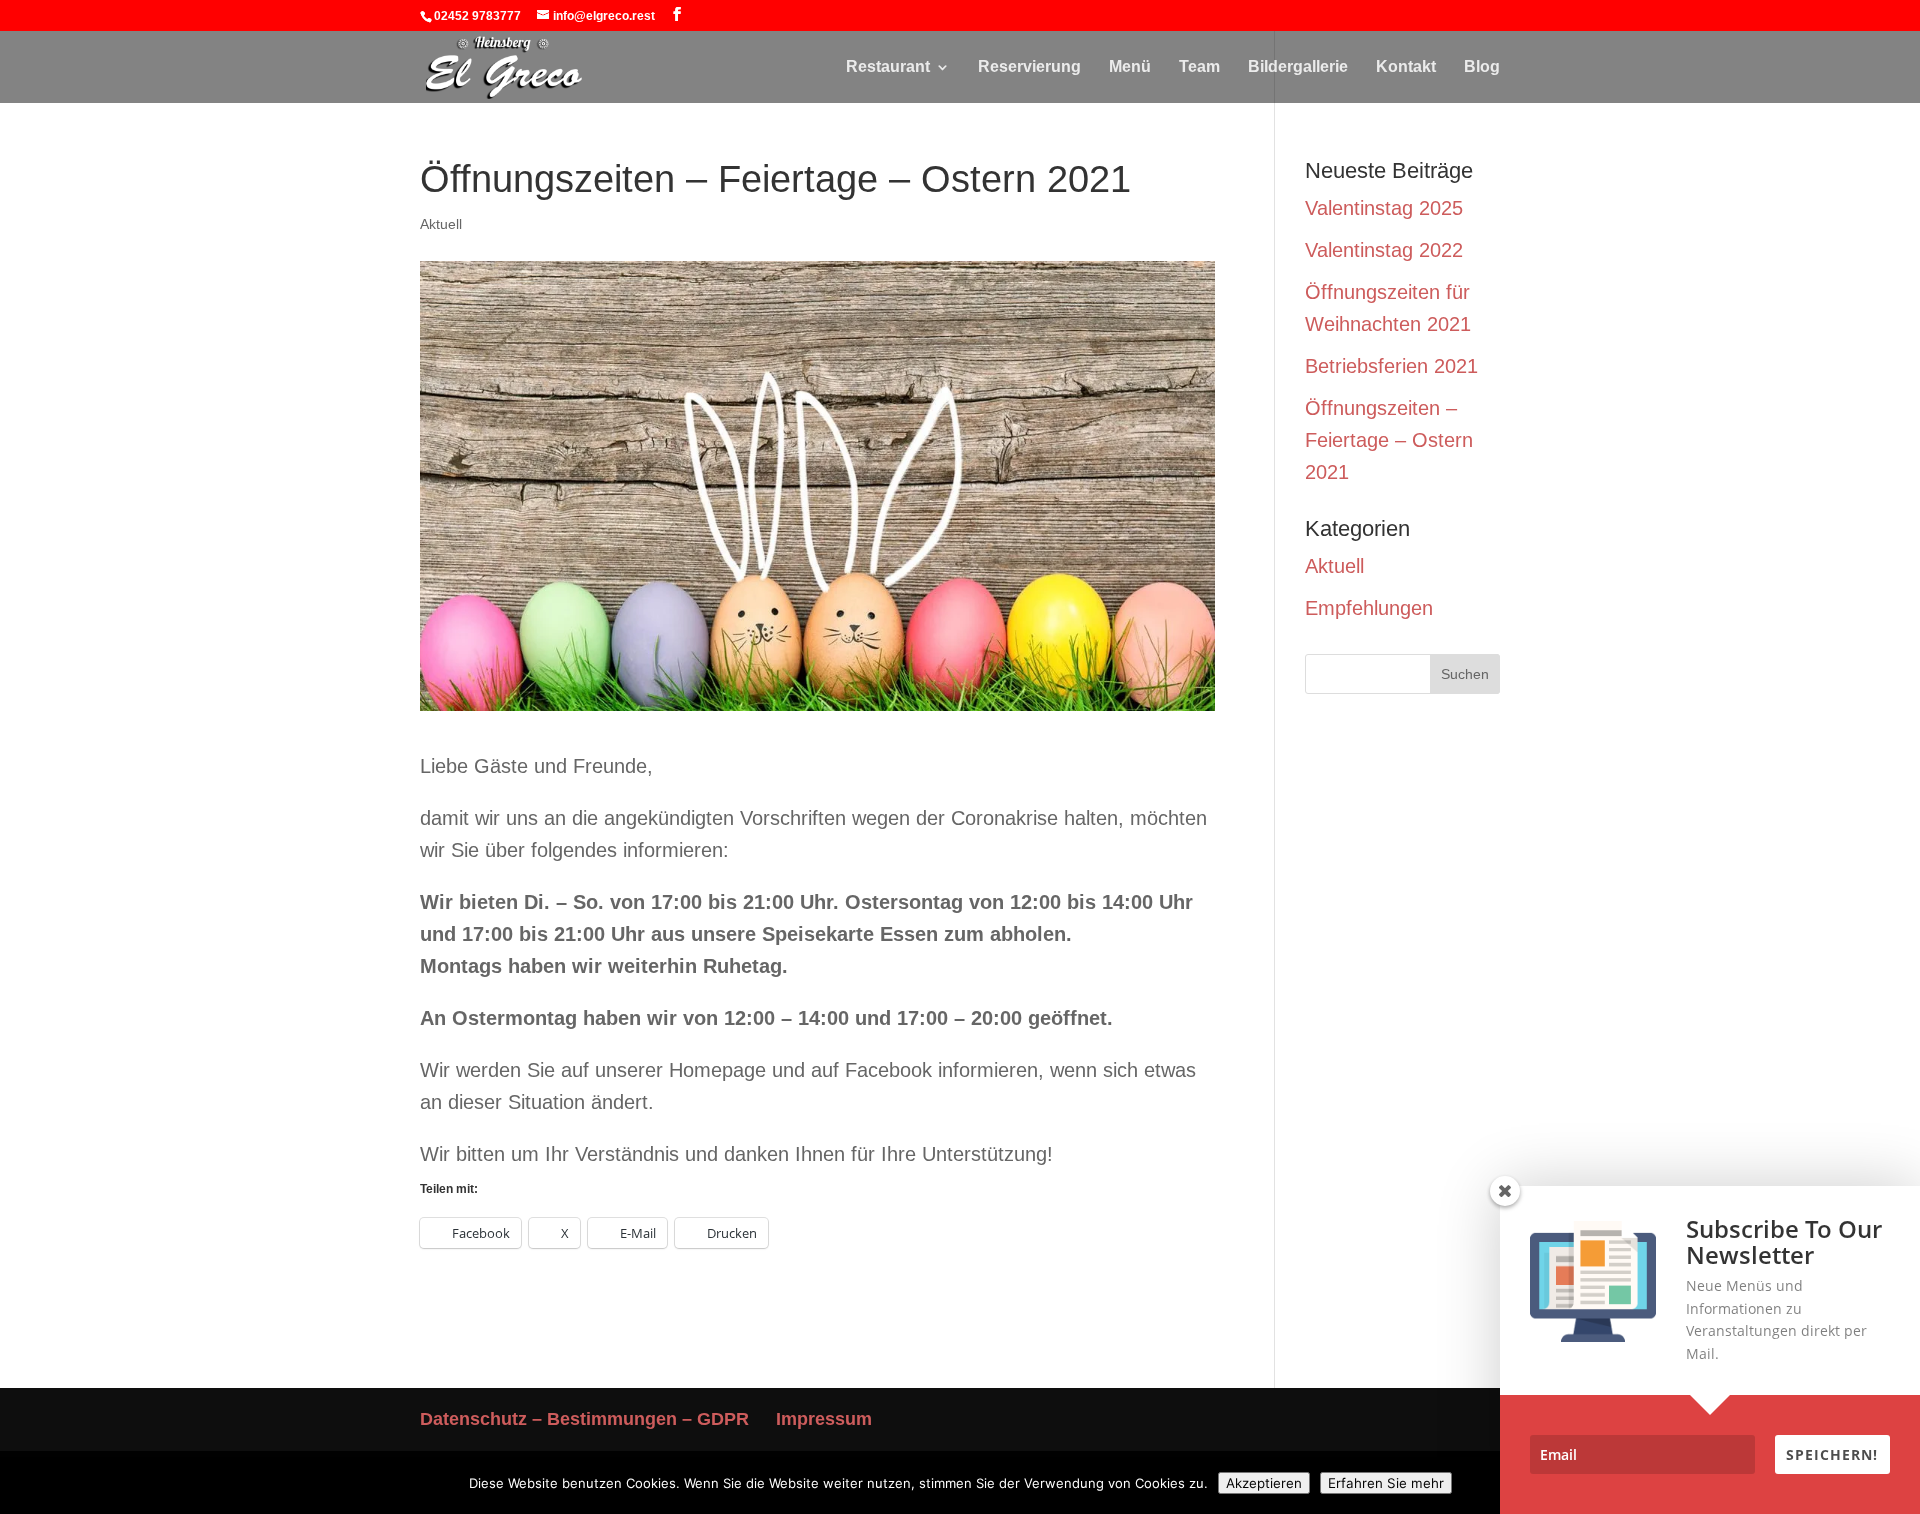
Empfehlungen (1369, 608)
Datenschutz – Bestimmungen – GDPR (584, 1419)
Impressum (824, 1419)
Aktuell (441, 224)
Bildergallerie (1298, 67)
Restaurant (888, 67)
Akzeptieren (1264, 1483)
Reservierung (1029, 67)
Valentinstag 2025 (1384, 208)
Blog (1482, 67)
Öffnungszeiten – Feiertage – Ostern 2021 (1389, 440)
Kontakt (1406, 67)
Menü (1130, 67)
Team (1199, 67)
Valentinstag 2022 (1384, 250)
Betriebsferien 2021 (1391, 366)
